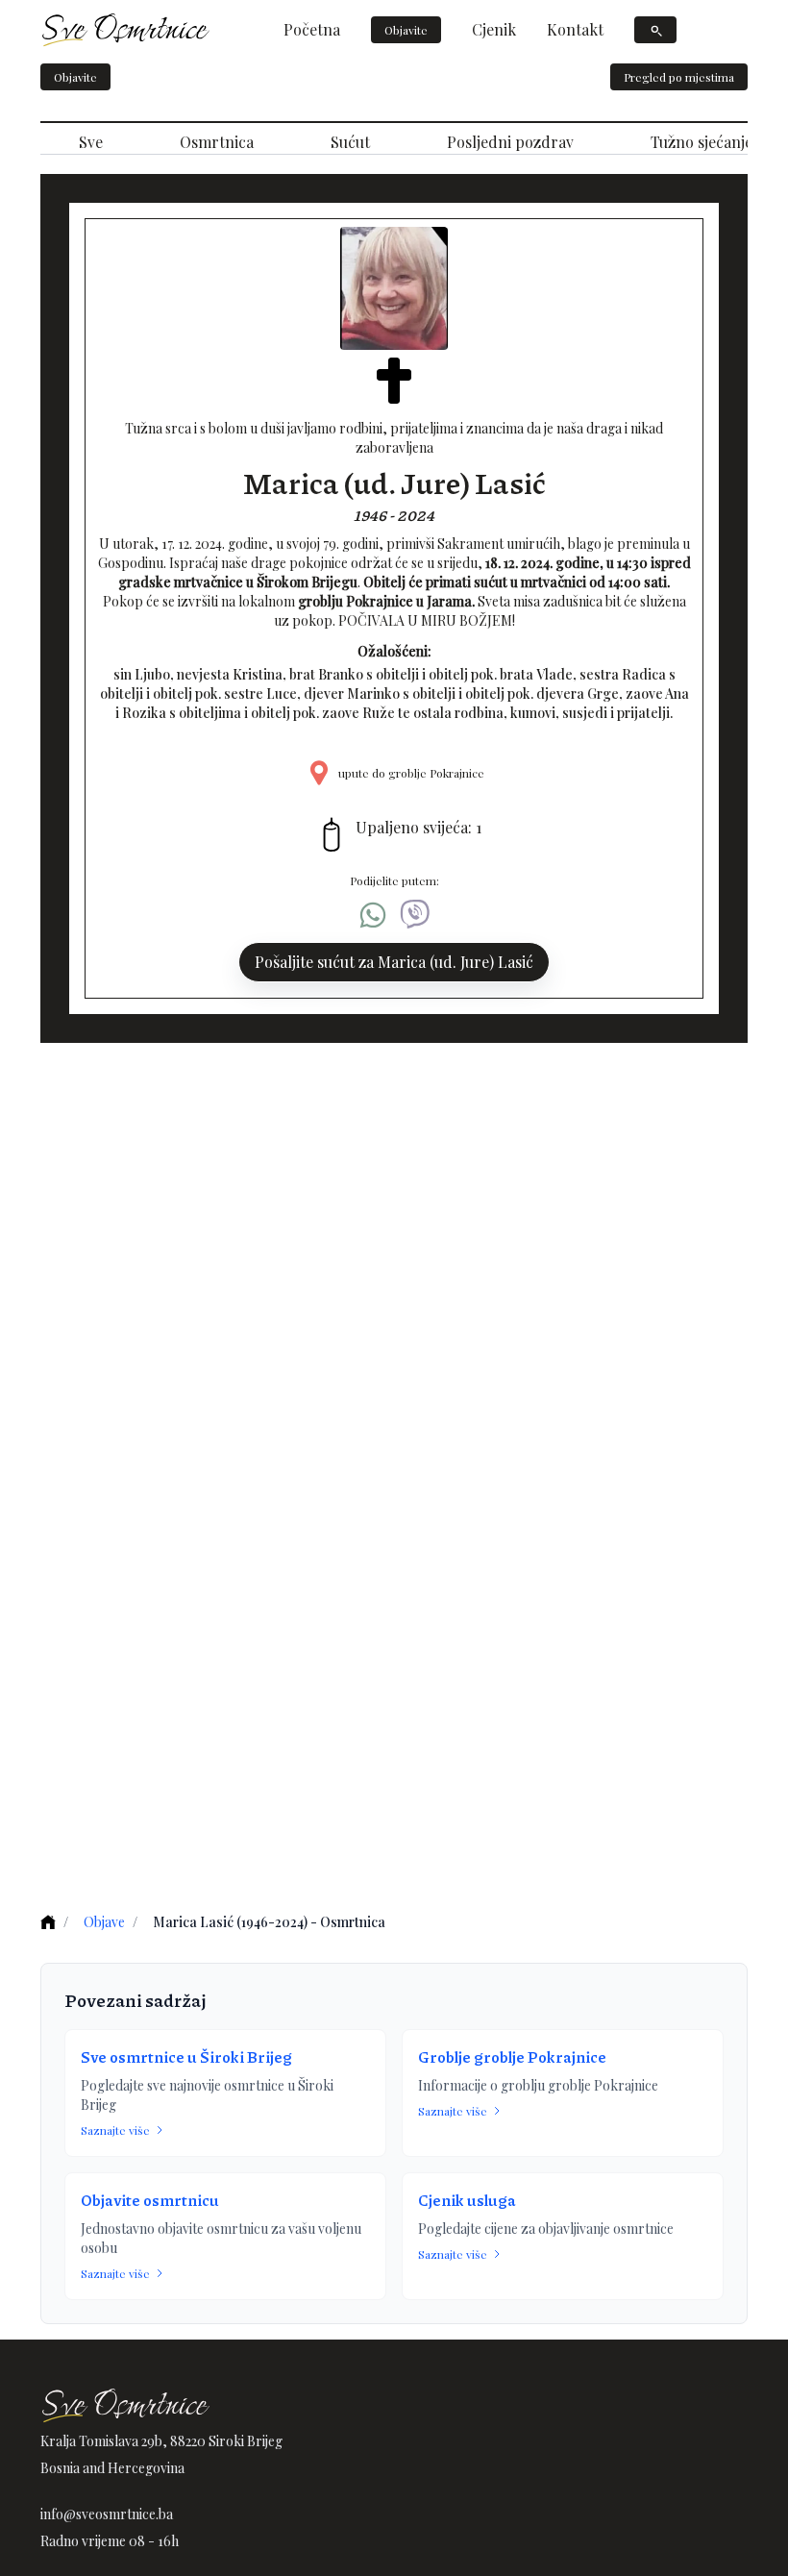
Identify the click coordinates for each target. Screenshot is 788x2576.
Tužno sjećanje (702, 142)
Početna (312, 29)
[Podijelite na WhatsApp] (373, 915)
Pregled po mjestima (679, 77)
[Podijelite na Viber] (415, 915)
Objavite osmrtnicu (150, 2200)
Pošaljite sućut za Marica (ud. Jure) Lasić (394, 962)
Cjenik (494, 29)
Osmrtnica (217, 142)
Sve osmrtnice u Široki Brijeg (186, 2056)
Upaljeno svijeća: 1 (419, 827)
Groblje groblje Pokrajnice (512, 2056)
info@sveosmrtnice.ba (107, 2514)
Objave (104, 1922)
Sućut (350, 142)
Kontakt (575, 29)
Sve (91, 142)
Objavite (406, 30)
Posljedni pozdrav (510, 142)
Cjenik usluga (467, 2200)
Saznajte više (115, 2130)
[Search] (655, 30)
